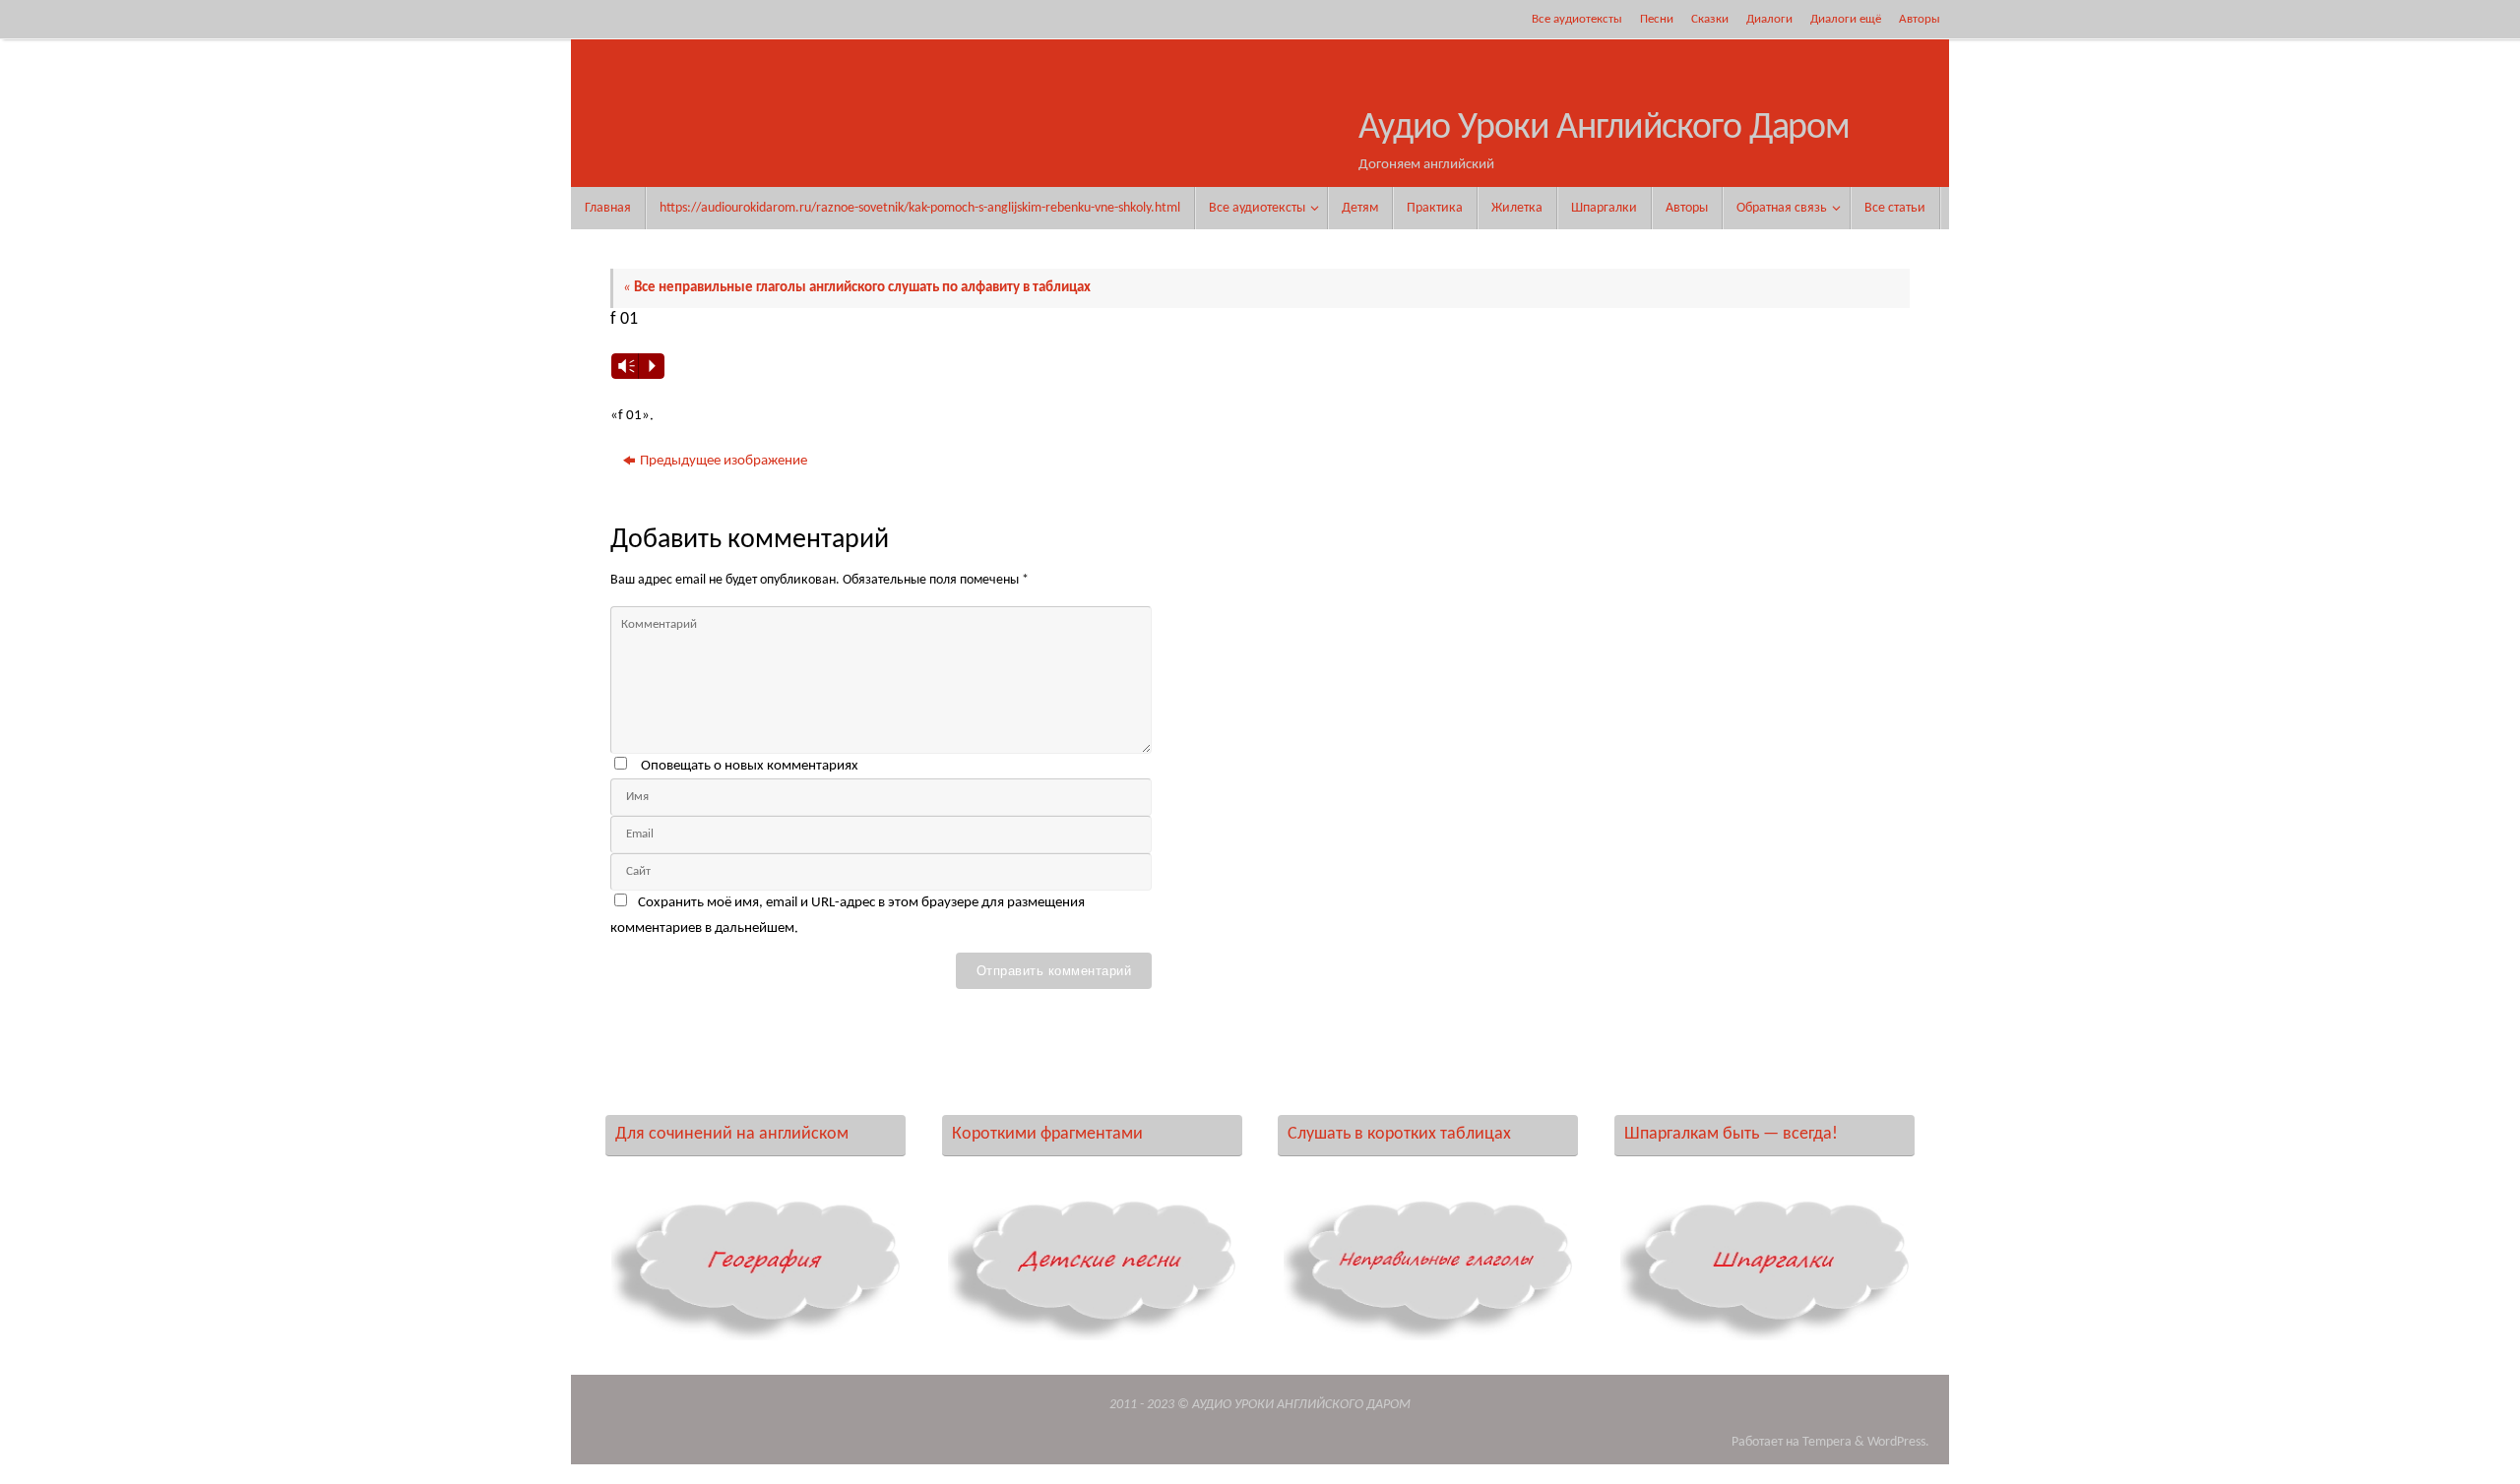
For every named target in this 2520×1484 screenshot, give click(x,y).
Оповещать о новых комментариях (750, 766)
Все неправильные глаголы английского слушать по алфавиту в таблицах (857, 288)
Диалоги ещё (1846, 19)
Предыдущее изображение (724, 461)
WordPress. (1898, 1442)
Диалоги (1769, 19)
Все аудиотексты (1577, 19)
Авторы (1920, 19)
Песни (1657, 19)
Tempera (1827, 1442)
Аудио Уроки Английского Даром (1604, 128)
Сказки (1710, 19)
